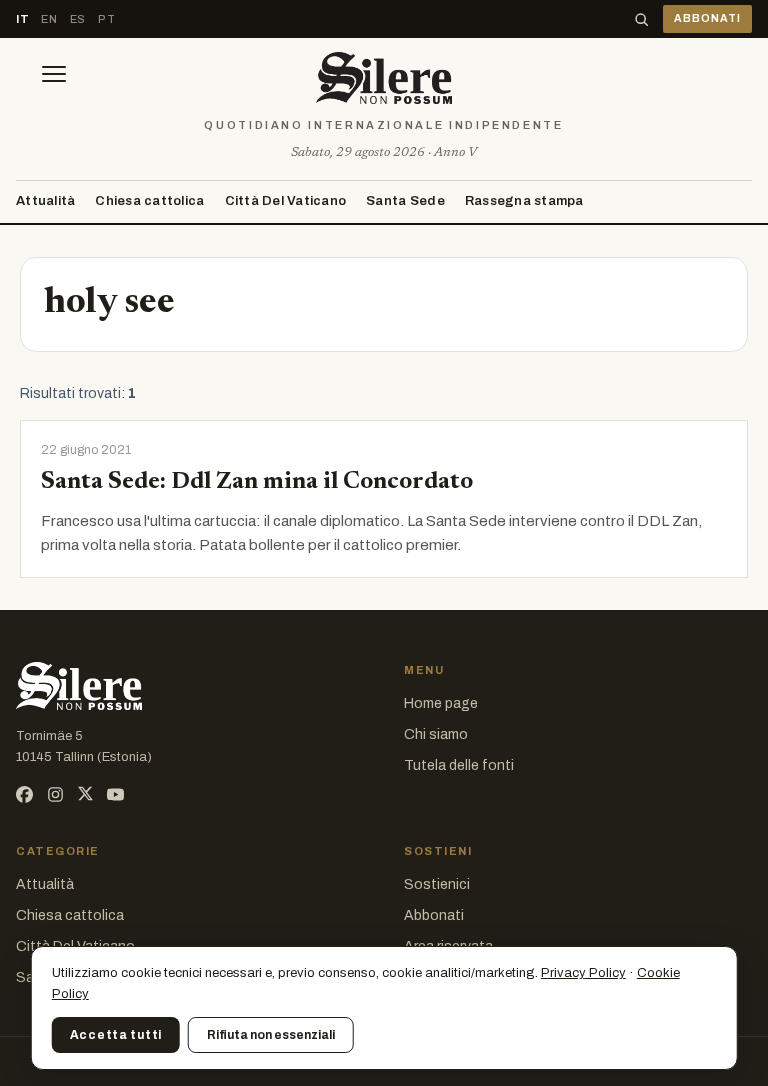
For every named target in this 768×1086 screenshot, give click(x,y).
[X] (85, 794)
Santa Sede (405, 201)
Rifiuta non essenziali (271, 1035)
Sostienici (437, 884)
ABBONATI (707, 18)
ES (78, 19)
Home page (441, 703)
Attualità (45, 201)
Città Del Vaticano (286, 201)
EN (49, 19)
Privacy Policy (583, 973)
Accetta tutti (116, 1035)
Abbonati (434, 915)
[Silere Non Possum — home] (384, 78)
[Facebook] (24, 794)
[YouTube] (115, 794)
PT (106, 19)
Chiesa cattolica (149, 201)
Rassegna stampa (524, 201)
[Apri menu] (54, 78)
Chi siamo (436, 734)
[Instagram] (55, 794)
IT (22, 19)
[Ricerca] (641, 19)
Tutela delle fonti (459, 765)
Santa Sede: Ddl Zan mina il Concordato (257, 482)
